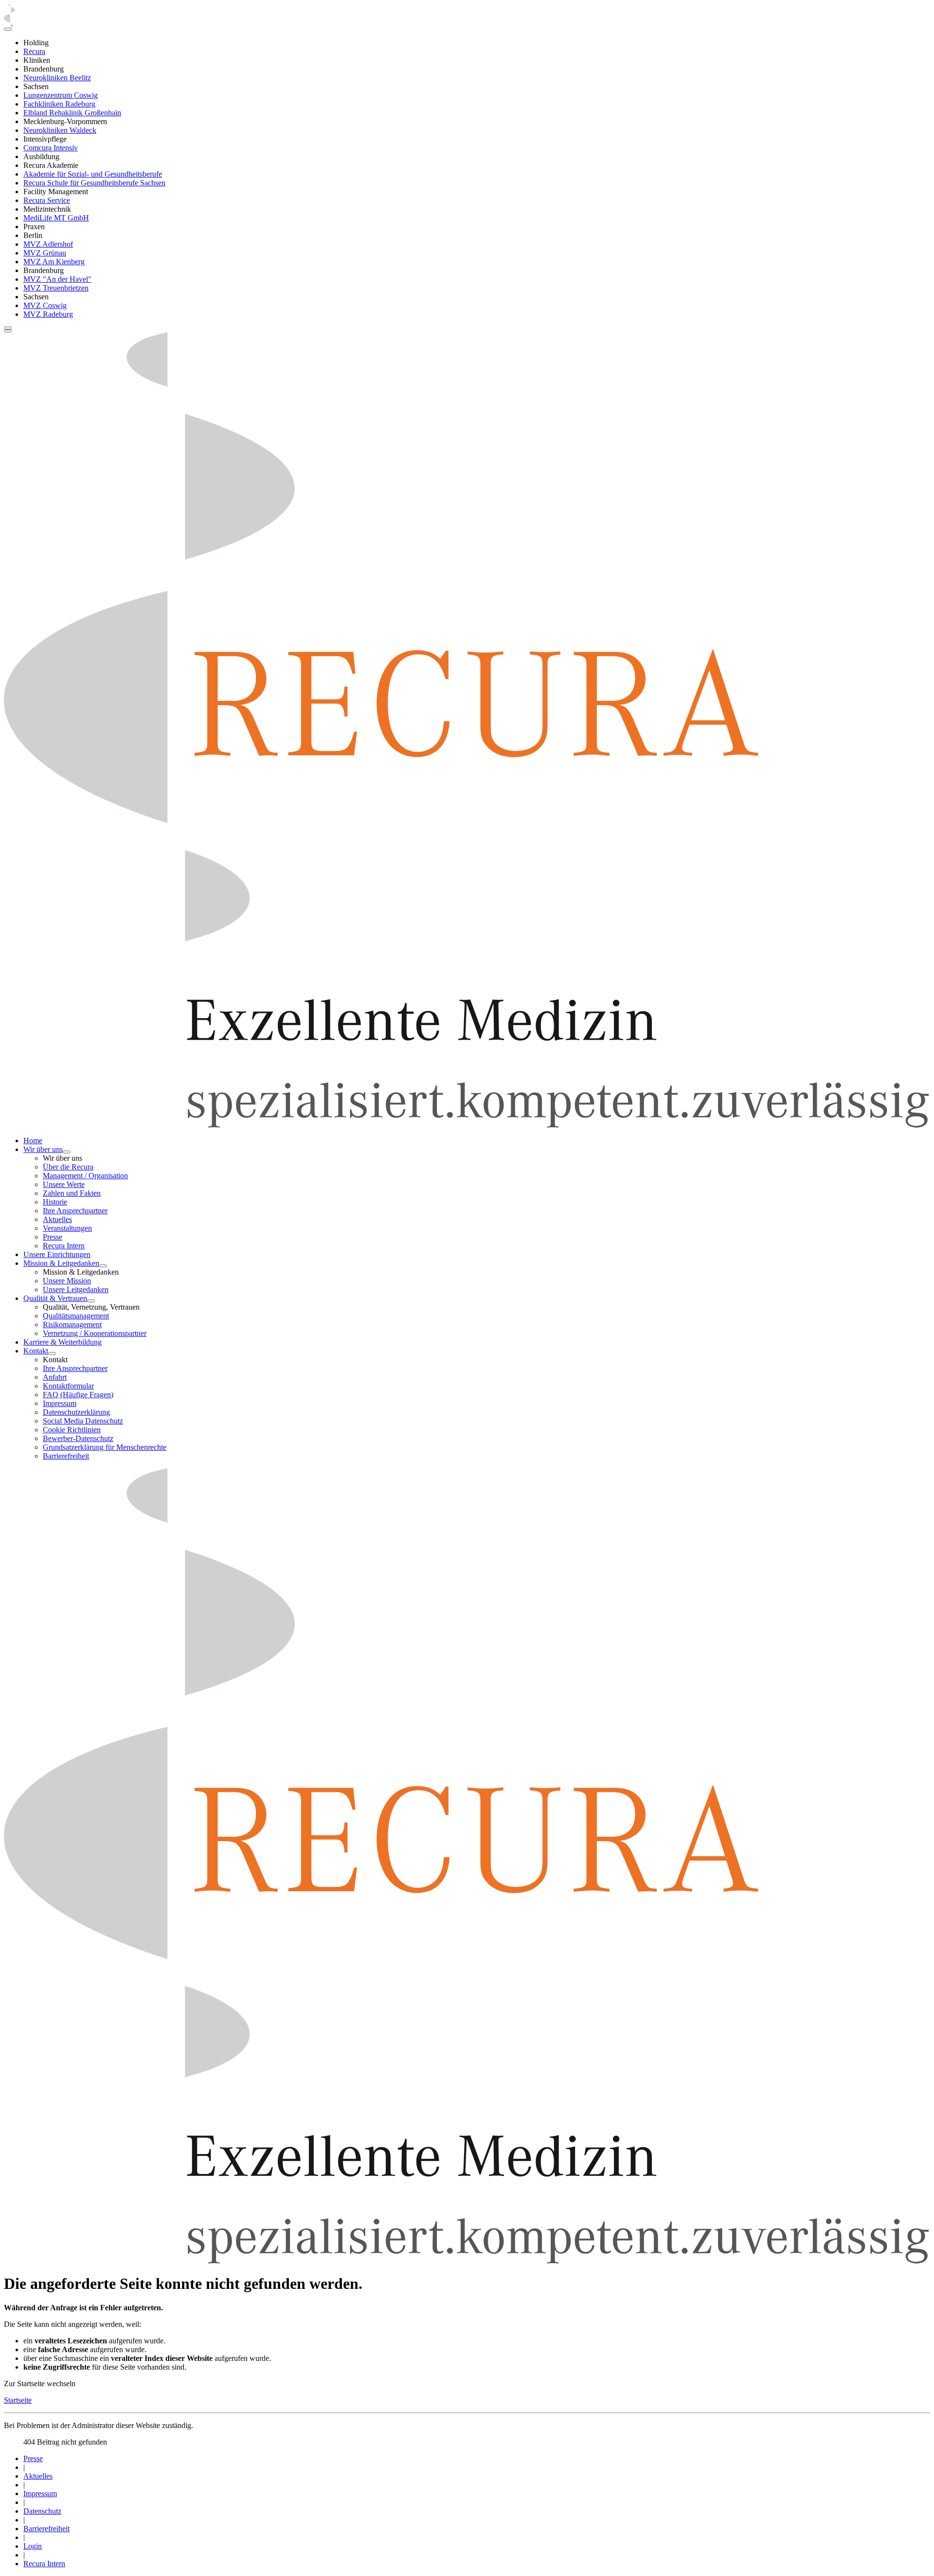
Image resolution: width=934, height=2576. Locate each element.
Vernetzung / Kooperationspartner (95, 1333)
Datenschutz (42, 2511)
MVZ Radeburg (48, 314)
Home (33, 1141)
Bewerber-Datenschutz (78, 1438)
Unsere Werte (64, 1184)
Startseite (18, 2400)
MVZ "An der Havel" (57, 279)
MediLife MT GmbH (56, 218)
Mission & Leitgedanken (61, 1263)
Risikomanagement (72, 1325)
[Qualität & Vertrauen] (91, 1301)
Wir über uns (43, 1149)
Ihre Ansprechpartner (75, 1211)
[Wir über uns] (67, 1152)
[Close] (8, 29)
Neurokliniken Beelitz (57, 78)
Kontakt (36, 1351)
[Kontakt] (52, 1353)
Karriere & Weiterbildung (63, 1342)
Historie (55, 1202)
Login (33, 2546)
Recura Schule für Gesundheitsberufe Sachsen (94, 183)
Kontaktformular (68, 1386)
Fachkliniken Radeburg (59, 104)
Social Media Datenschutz (83, 1421)
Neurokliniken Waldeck (60, 130)
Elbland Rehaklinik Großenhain (72, 113)
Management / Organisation (85, 1176)
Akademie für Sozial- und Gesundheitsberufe (93, 174)
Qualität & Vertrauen (55, 1298)
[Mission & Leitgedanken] (103, 1266)
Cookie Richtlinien (72, 1430)
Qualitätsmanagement (76, 1316)
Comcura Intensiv (51, 148)
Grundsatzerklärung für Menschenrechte (105, 1447)
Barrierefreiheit (66, 1456)
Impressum (60, 1403)
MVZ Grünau (45, 253)
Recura (34, 51)
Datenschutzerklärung (76, 1412)
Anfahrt (55, 1377)
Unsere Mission (67, 1281)
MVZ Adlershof (48, 244)
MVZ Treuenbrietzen (56, 288)
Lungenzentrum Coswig (61, 95)
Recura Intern (64, 1246)
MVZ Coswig (45, 305)
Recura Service (47, 200)
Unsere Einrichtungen (57, 1254)
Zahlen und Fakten (72, 1193)
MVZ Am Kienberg (54, 262)
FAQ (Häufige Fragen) (78, 1395)
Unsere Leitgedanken (76, 1289)
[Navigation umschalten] (8, 328)
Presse (53, 1237)
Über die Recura (68, 1167)
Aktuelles (57, 1219)
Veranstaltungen (67, 1228)
